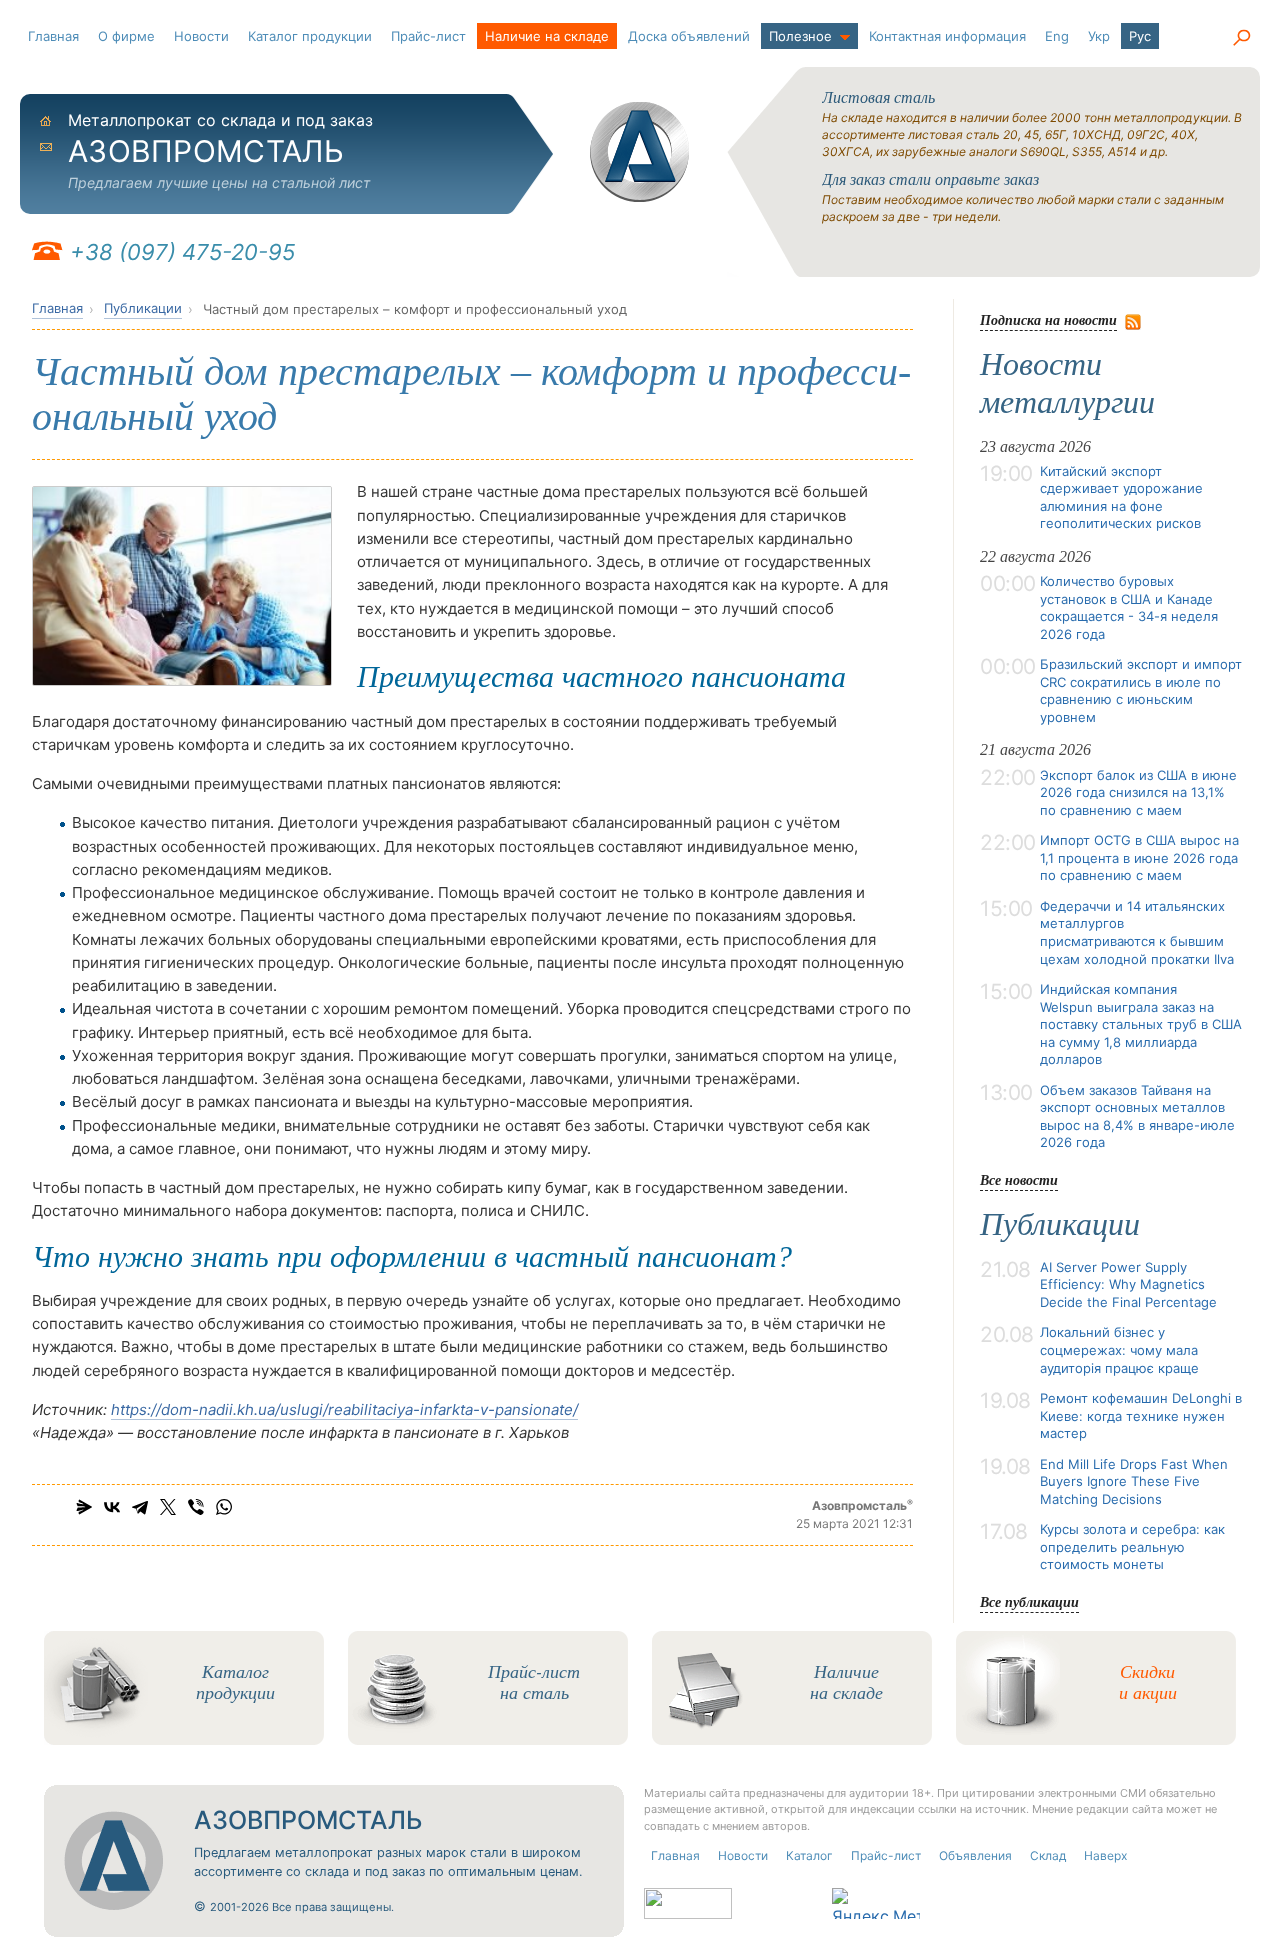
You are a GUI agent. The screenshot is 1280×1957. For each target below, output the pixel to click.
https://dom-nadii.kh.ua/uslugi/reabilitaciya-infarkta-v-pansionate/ (344, 1409)
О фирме (126, 36)
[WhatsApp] (224, 1507)
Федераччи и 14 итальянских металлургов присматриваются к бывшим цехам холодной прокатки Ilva (1137, 932)
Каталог (809, 1855)
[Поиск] (1241, 38)
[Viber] (196, 1507)
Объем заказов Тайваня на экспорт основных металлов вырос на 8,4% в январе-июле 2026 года (1137, 1116)
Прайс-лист (428, 36)
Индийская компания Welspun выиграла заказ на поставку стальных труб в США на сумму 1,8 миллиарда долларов (1141, 1024)
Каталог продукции (310, 36)
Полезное (800, 36)
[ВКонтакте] (112, 1507)
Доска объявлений (689, 36)
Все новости (1019, 1179)
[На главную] (640, 152)
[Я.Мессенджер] (84, 1507)
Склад (1048, 1855)
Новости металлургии (1067, 383)
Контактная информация (947, 36)
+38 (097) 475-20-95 (182, 252)
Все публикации (1029, 1601)
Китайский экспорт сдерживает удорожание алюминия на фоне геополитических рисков (1121, 497)
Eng (1057, 36)
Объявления (975, 1855)
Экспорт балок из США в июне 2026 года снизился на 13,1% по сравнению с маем (1138, 792)
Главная (53, 36)
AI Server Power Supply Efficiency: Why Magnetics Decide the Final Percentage (1128, 1284)
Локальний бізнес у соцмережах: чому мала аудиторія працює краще (1119, 1349)
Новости (201, 36)
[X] (168, 1507)
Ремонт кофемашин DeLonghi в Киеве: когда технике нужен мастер (1141, 1415)
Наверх (1105, 1855)
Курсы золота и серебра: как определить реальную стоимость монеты (1132, 1546)
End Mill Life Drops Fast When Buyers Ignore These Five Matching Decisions (1134, 1481)
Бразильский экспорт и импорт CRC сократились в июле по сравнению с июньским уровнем (1141, 690)
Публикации (143, 308)
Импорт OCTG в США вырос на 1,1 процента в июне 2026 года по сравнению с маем (1139, 857)
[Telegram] (140, 1507)
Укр (1099, 36)
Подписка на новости (1048, 319)
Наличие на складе (547, 36)
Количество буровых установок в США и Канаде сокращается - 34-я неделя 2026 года (1129, 607)
